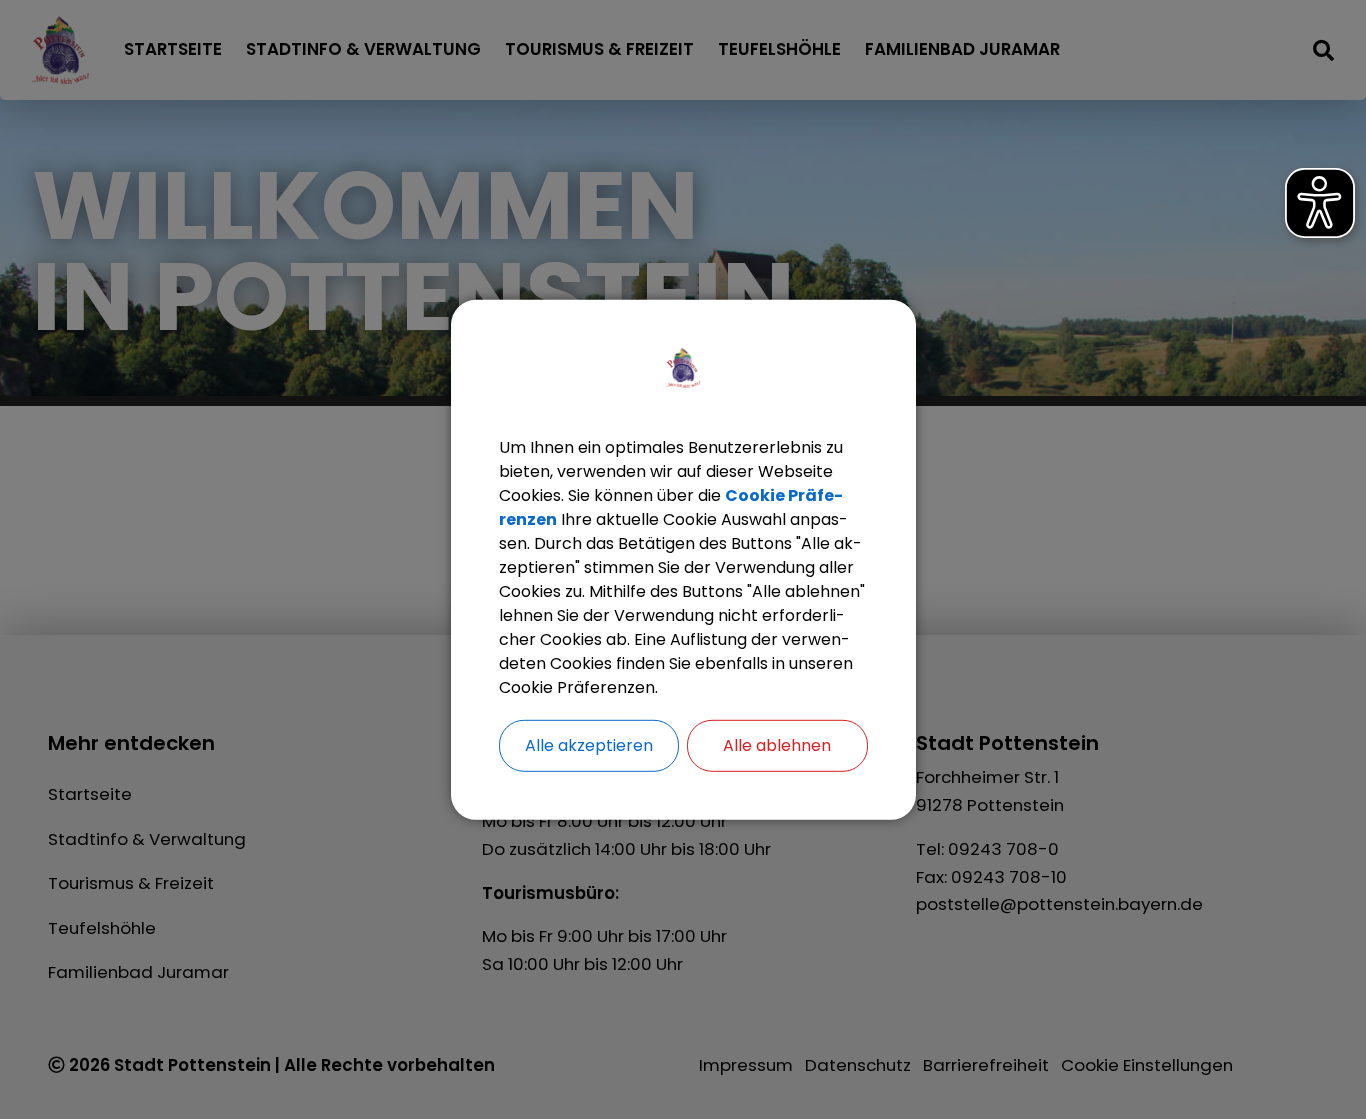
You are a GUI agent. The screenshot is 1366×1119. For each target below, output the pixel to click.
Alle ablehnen (777, 744)
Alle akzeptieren (589, 744)
